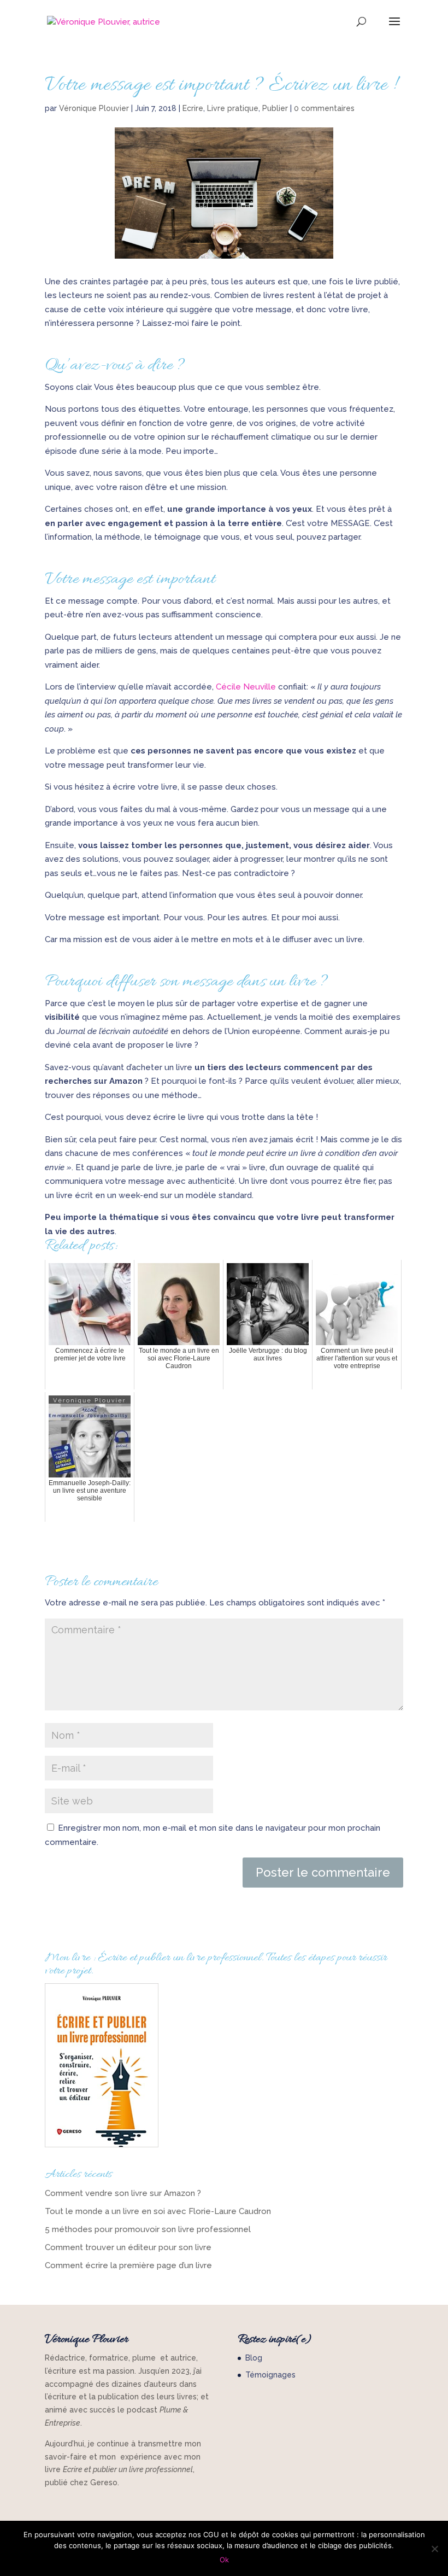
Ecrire (193, 108)
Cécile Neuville (246, 687)
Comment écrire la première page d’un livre (128, 2265)
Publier (275, 108)
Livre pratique (233, 108)
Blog (254, 2358)
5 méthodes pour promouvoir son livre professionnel (148, 2229)
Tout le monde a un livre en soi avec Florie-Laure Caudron (158, 2211)
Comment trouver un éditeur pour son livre (128, 2247)
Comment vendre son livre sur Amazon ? (123, 2193)
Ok (224, 2560)
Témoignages (270, 2375)
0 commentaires (324, 108)
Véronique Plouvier (94, 108)
